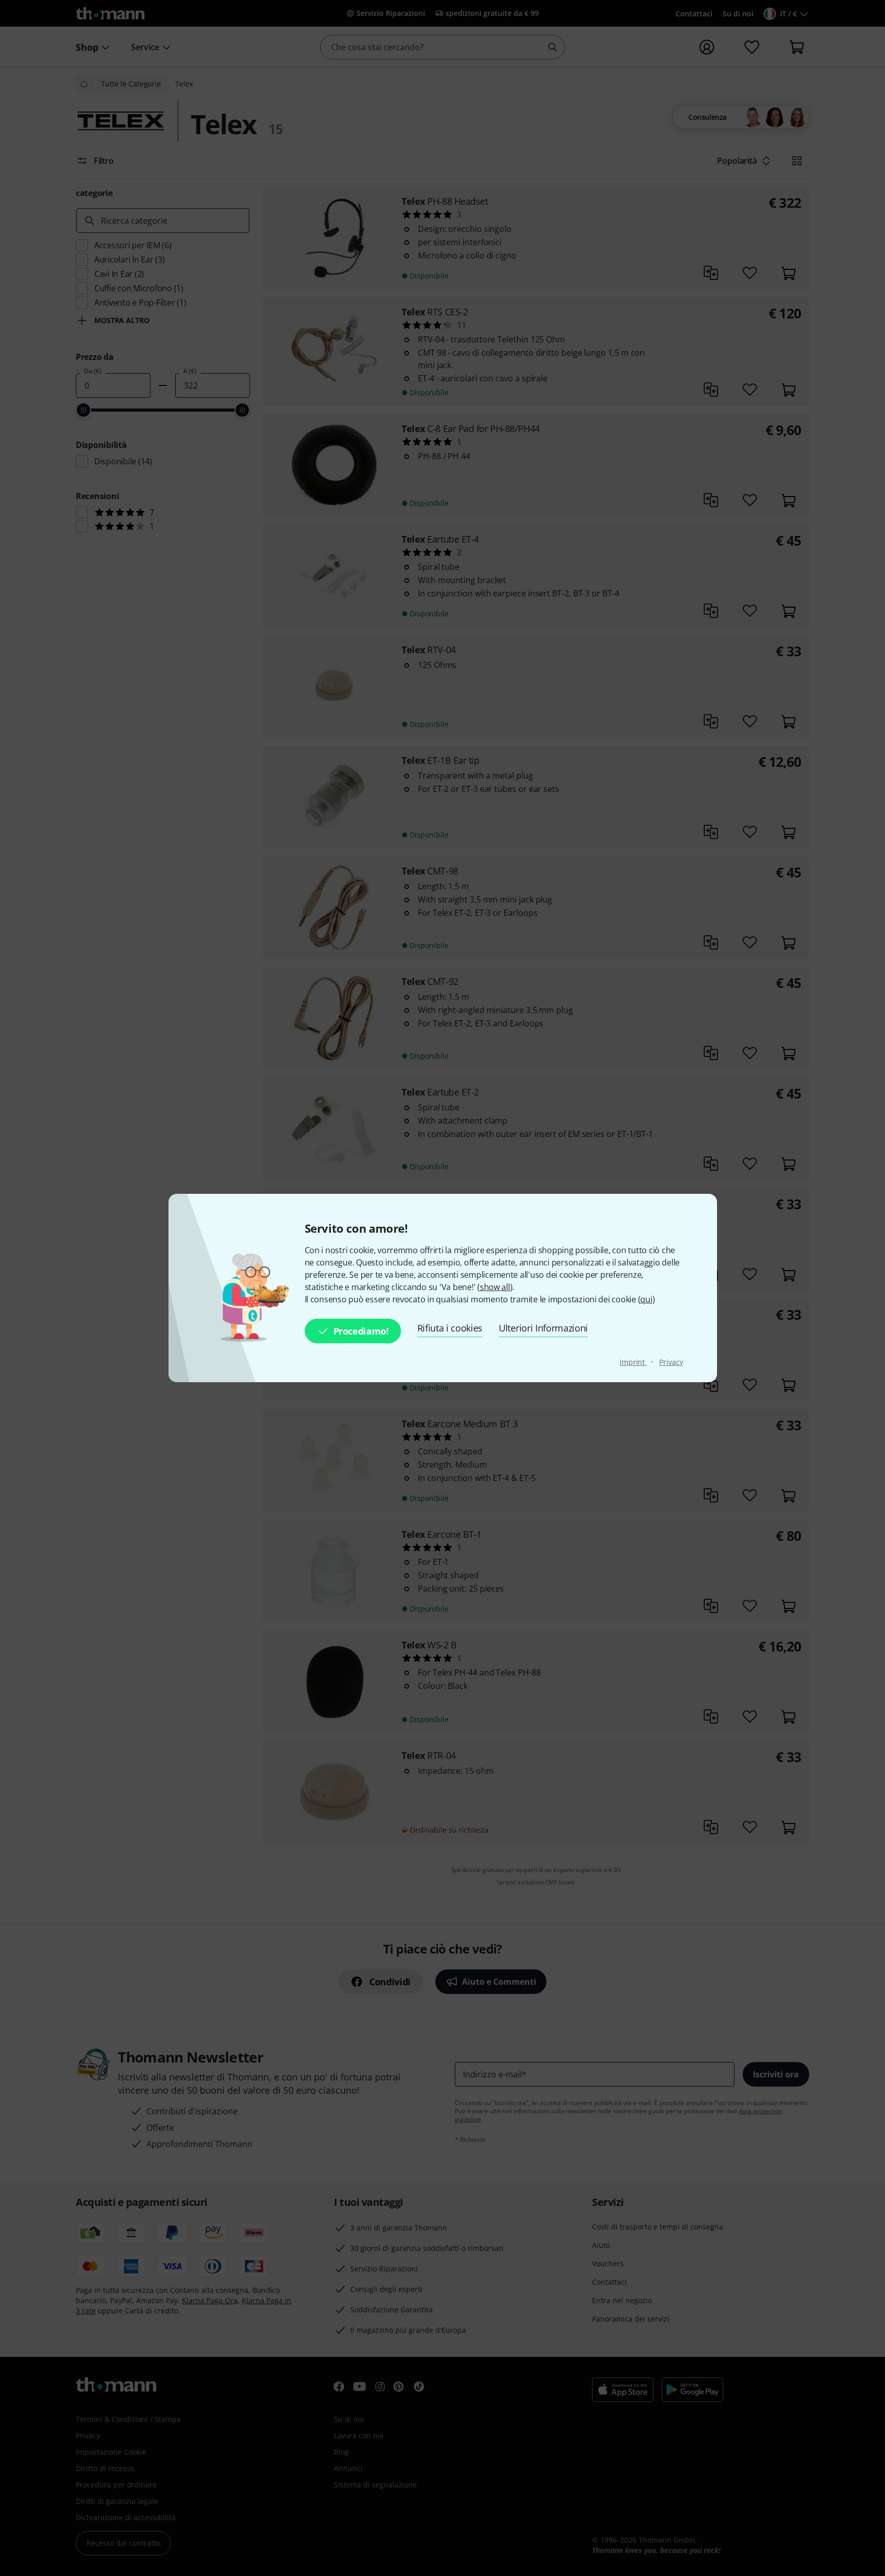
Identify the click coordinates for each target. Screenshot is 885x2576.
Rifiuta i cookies (450, 1328)
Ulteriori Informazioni (543, 1328)
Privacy (671, 1362)
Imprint (633, 1362)
